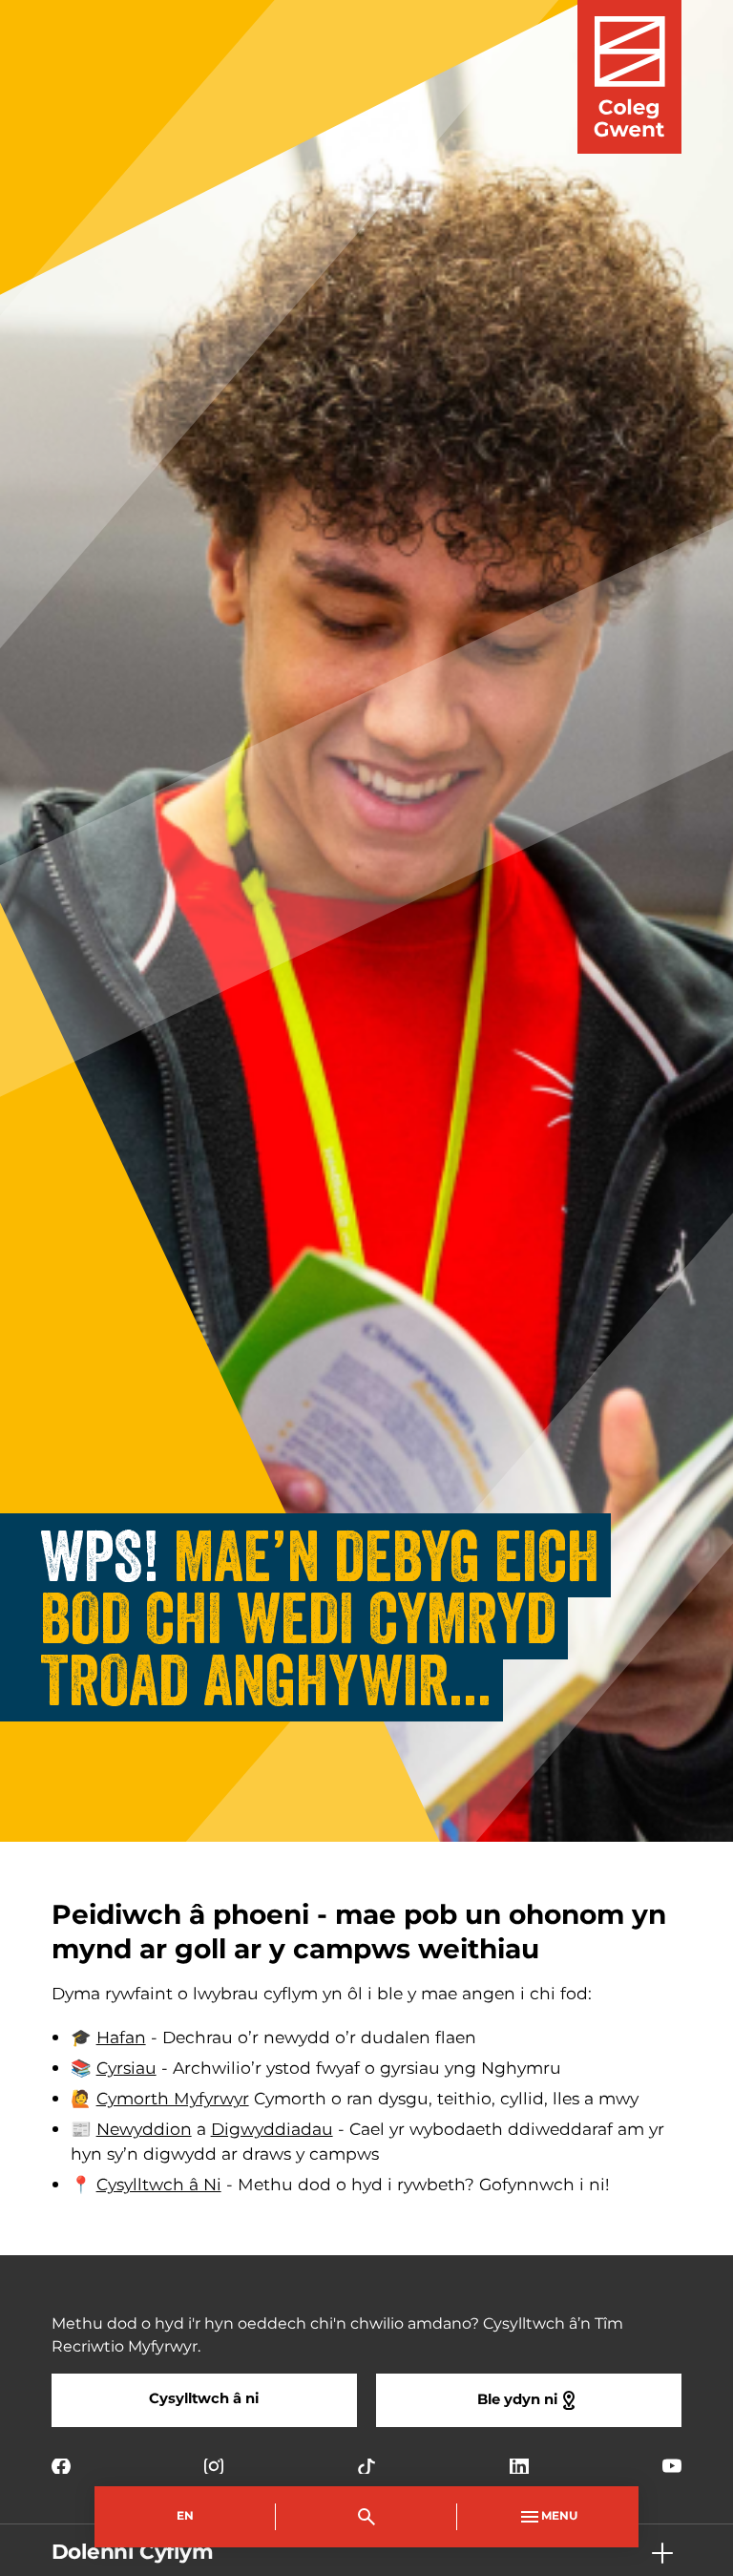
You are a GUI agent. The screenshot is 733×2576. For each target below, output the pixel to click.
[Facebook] (61, 2466)
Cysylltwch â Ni (159, 2185)
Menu (559, 2516)
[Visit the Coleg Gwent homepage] (629, 77)
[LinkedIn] (519, 2466)
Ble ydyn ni (517, 2400)
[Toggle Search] (366, 2517)
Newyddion (144, 2130)
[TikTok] (366, 2466)
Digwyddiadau (272, 2130)
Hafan (121, 2038)
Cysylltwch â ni (204, 2399)
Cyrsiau (126, 2069)
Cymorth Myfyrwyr (173, 2100)
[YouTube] (672, 2466)
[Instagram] (214, 2466)
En (185, 2516)
